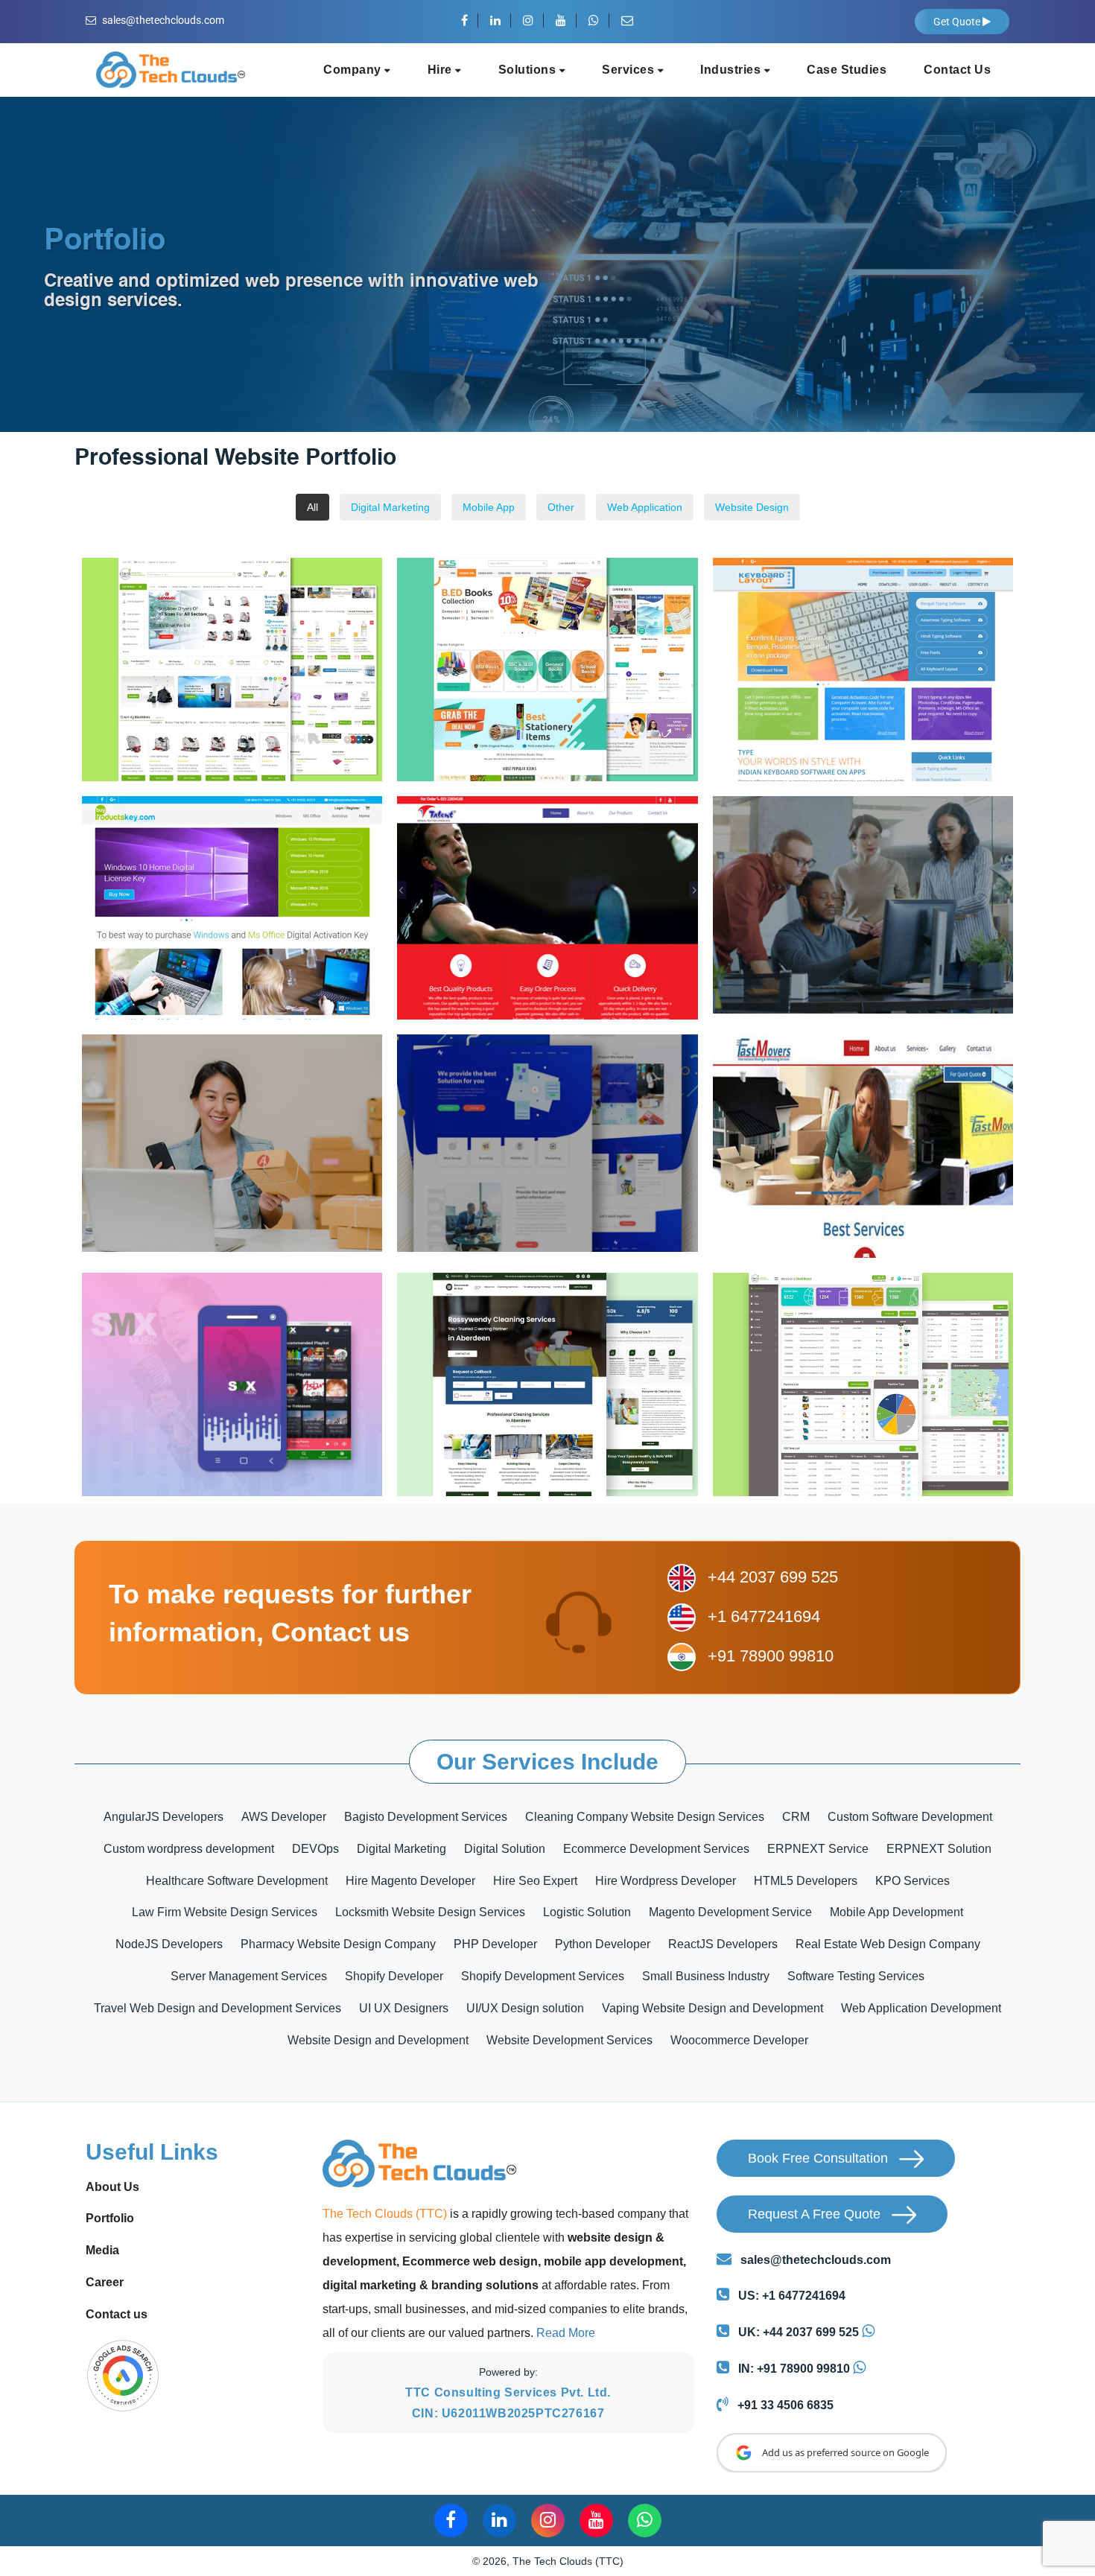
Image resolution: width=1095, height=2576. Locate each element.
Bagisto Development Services (426, 1817)
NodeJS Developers (169, 1944)
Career (105, 2282)
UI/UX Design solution (525, 2008)
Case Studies (847, 70)
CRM (796, 1817)
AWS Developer (284, 1817)
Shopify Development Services (543, 1976)
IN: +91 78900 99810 (793, 2369)
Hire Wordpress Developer (666, 1881)
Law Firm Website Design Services (225, 1912)
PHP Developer (495, 1944)
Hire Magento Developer (410, 1881)
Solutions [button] (529, 70)
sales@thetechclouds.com (163, 20)
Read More (566, 2333)
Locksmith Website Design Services (430, 1912)
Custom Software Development (910, 1817)
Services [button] (630, 70)
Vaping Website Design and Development (712, 2008)
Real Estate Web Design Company (888, 1944)
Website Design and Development (378, 2040)
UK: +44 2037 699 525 (797, 2332)
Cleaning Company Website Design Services (645, 1817)
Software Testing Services (856, 1976)
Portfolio (110, 2218)
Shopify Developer (394, 1976)
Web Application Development (921, 2008)
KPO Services (913, 1881)
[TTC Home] (171, 64)
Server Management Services (249, 1976)
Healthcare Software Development (237, 1881)
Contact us (117, 2314)
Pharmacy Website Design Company (338, 1944)
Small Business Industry (706, 1976)
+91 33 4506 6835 (784, 2405)
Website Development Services (569, 2040)
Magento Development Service (730, 1912)
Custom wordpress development (189, 1849)
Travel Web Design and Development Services (218, 2008)
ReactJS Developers (723, 1944)
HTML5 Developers (806, 1881)
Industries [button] (732, 70)
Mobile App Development (896, 1912)
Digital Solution (505, 1849)
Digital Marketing (401, 1849)
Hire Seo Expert (535, 1881)
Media (102, 2250)
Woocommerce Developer (739, 2040)
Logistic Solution (587, 1912)
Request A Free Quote (816, 2214)
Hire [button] (442, 70)
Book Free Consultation (820, 2158)
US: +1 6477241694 (790, 2296)
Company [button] (354, 70)
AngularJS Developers (164, 1817)
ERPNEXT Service (818, 1849)
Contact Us (957, 70)
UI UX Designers (404, 2008)
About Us (112, 2187)
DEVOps (315, 1849)
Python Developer (603, 1944)
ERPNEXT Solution (939, 1849)
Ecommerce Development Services (656, 1849)
